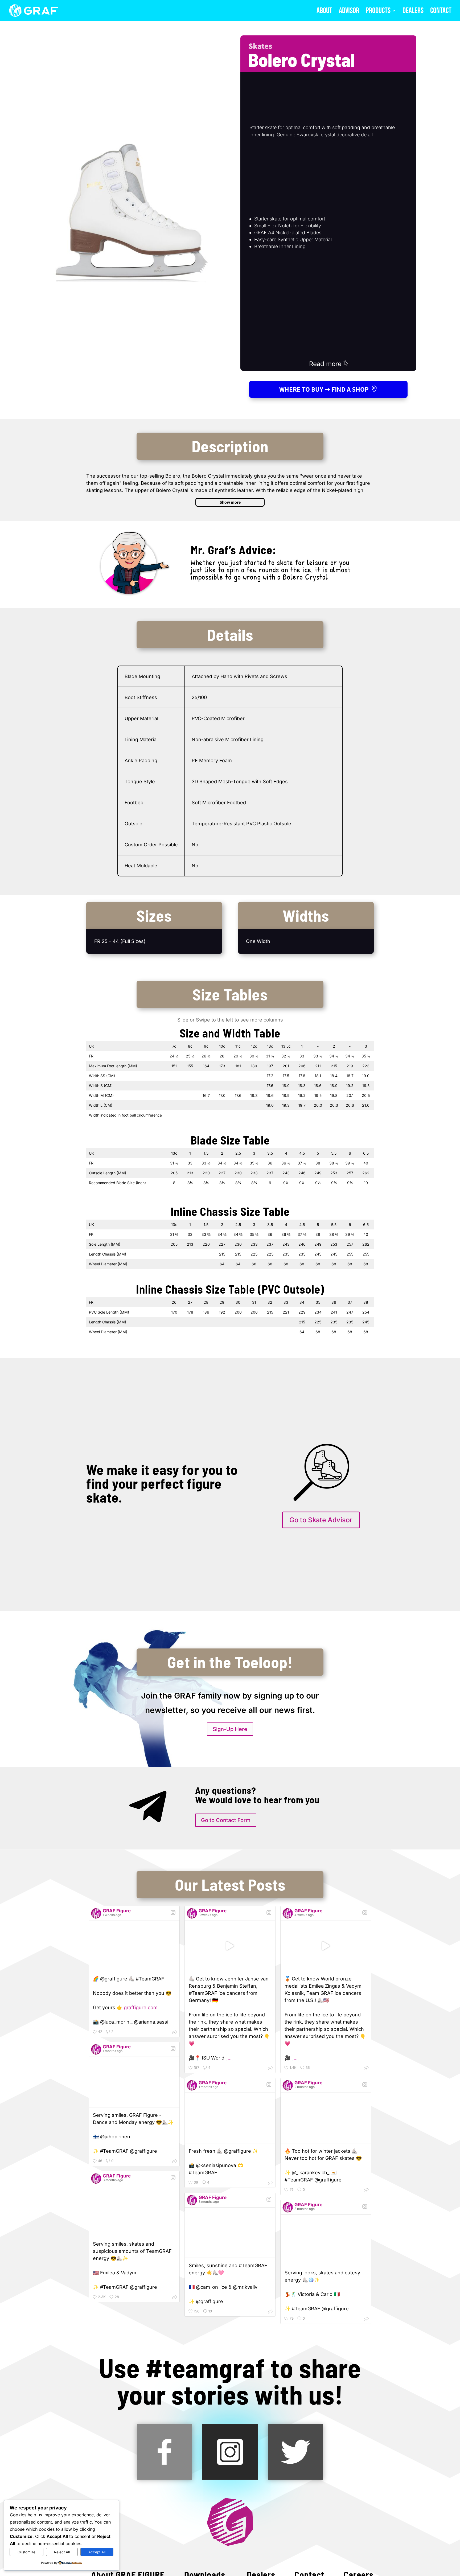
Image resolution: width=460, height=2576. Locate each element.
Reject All (62, 2552)
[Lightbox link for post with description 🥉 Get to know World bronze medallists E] (326, 1946)
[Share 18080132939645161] (270, 2068)
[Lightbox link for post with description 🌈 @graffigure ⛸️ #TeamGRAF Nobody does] (134, 1946)
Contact (441, 12)
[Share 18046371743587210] (270, 2183)
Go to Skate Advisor (321, 1520)
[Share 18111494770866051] (366, 2190)
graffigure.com (141, 2007)
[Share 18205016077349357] (175, 2298)
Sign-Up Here (230, 1729)
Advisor (349, 12)
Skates (260, 46)
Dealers (413, 12)
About (324, 12)
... (230, 2058)
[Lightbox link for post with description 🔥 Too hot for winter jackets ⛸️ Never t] (326, 2118)
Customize (26, 2552)
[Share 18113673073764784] (175, 2033)
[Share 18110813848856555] (175, 2162)
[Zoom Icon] (132, 211)
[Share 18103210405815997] (270, 2312)
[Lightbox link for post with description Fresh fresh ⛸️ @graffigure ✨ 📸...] (230, 2118)
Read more (326, 364)
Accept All (97, 2552)
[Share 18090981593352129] (366, 2319)
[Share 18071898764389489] (366, 2068)
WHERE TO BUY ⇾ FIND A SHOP (324, 389)
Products (378, 12)
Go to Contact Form (226, 1820)
